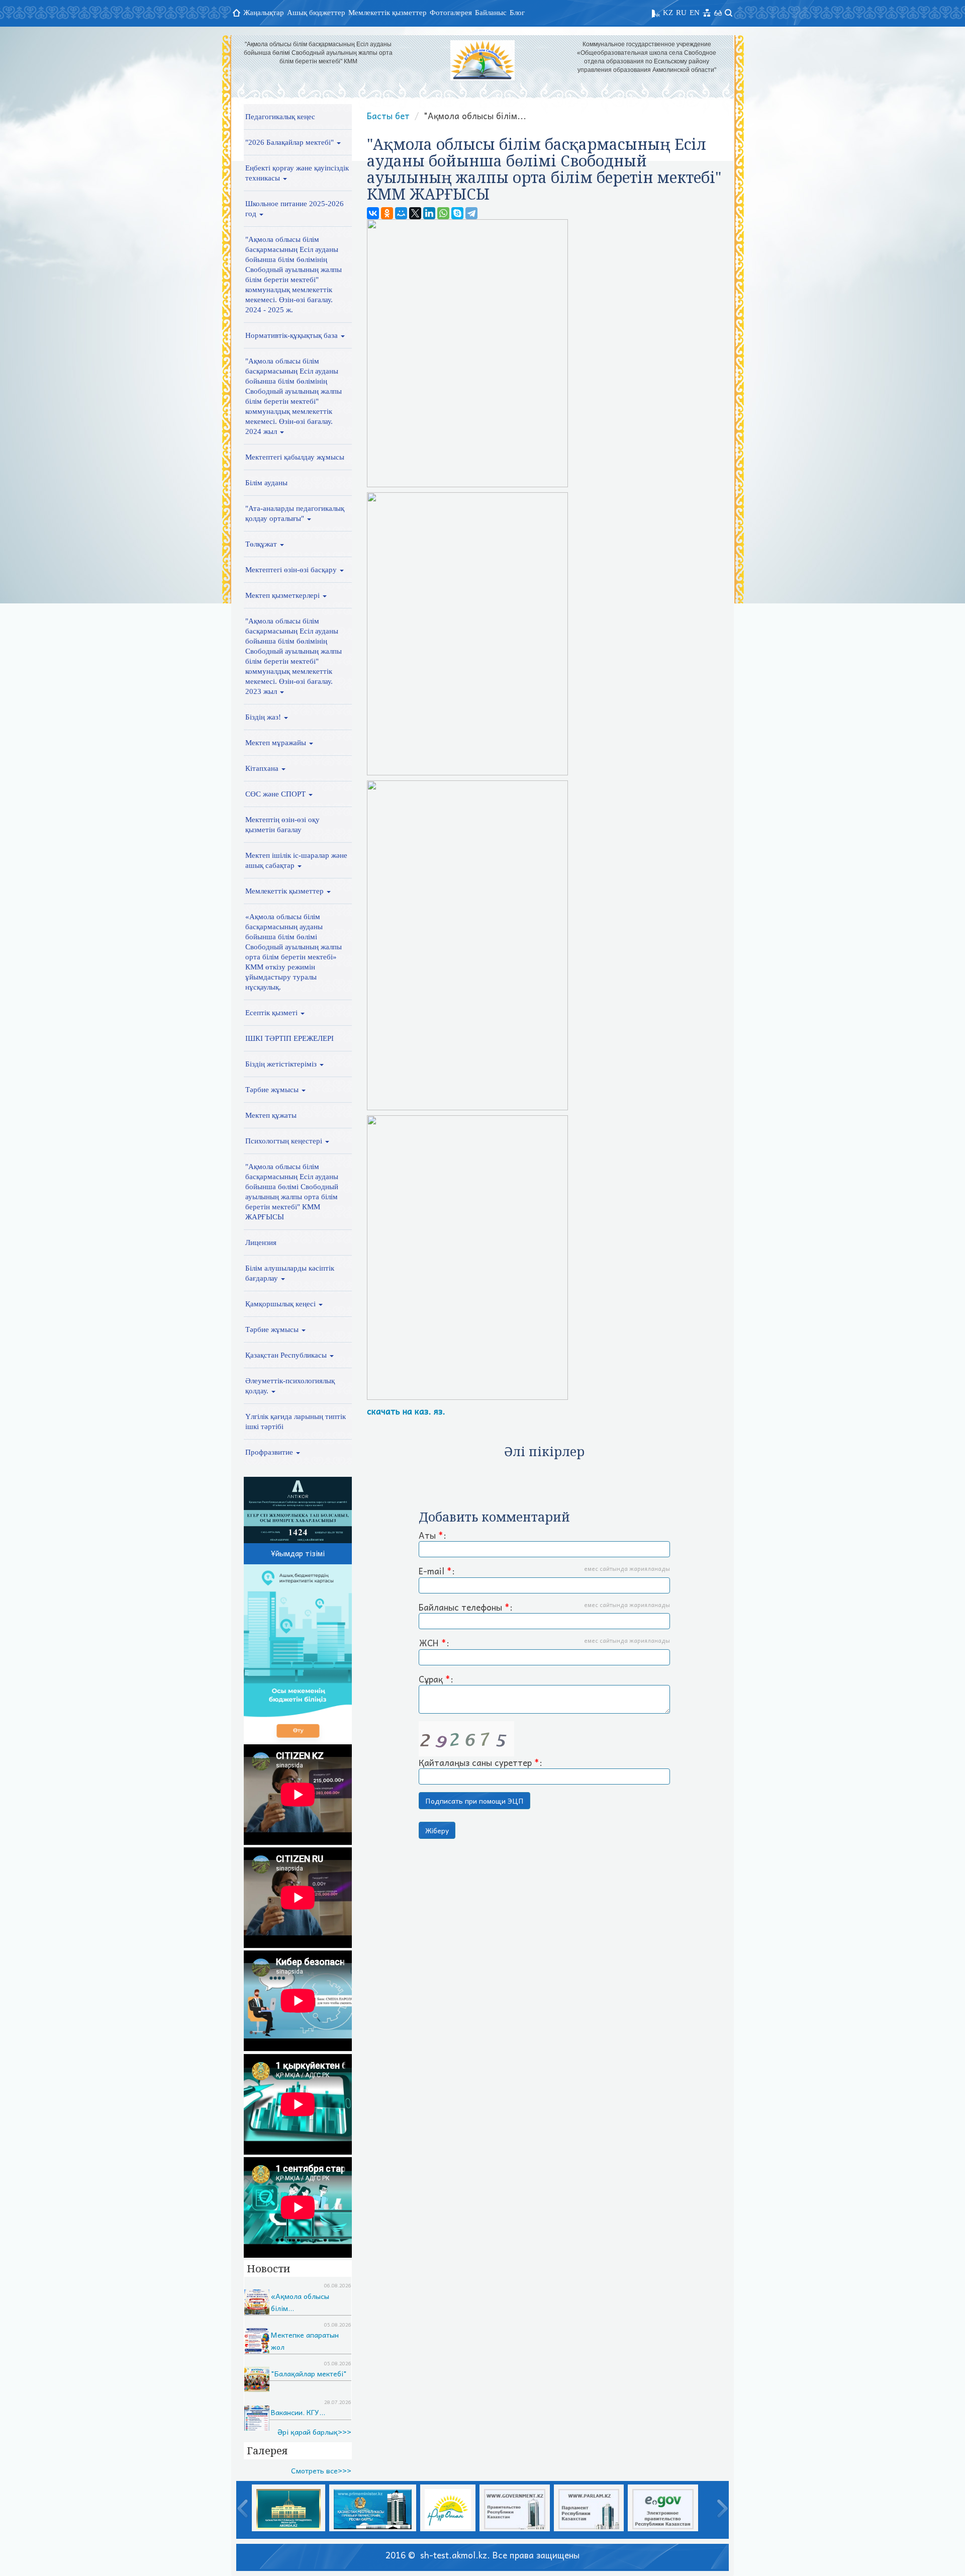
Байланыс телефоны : (544, 1608)
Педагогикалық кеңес (280, 117)
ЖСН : (544, 1643)
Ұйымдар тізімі (298, 1553)
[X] (415, 213)
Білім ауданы (266, 483)
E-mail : (544, 1571)
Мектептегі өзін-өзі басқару (292, 570)
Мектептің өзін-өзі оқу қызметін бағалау (282, 825)
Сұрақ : (436, 1679)
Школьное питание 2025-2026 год (295, 209)
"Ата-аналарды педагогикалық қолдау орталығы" (295, 513)
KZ (668, 13)
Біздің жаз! (264, 717)
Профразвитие (270, 1452)
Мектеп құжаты (271, 1115)
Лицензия (261, 1242)
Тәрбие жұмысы (273, 1090)
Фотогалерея (451, 13)
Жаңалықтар (264, 13)
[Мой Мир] (401, 213)
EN (695, 13)
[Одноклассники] (387, 213)
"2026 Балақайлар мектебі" (291, 142)
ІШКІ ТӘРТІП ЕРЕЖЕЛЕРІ (289, 1038)
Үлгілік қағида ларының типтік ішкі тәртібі (296, 1422)
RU (681, 13)
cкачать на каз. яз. (407, 1411)
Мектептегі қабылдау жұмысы (295, 457)
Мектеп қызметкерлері (283, 595)
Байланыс (491, 13)
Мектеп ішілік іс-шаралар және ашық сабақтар (296, 860)
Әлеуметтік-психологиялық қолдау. (290, 1386)
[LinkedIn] (429, 213)
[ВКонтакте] (373, 213)
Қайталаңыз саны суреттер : (480, 1762)
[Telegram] (471, 213)
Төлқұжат (262, 544)
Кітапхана (263, 768)
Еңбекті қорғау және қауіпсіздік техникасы (297, 173)
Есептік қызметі (272, 1013)
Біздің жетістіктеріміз (282, 1064)
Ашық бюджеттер (316, 13)
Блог (517, 13)
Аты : (432, 1536)
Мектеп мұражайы (277, 743)
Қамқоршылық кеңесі (281, 1304)
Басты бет (388, 116)
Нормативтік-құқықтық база (293, 335)
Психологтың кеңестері (285, 1141)
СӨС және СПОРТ (276, 794)
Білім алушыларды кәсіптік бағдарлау (290, 1273)
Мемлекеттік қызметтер (388, 13)
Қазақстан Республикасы (287, 1355)
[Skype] (457, 213)
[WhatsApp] (443, 213)
